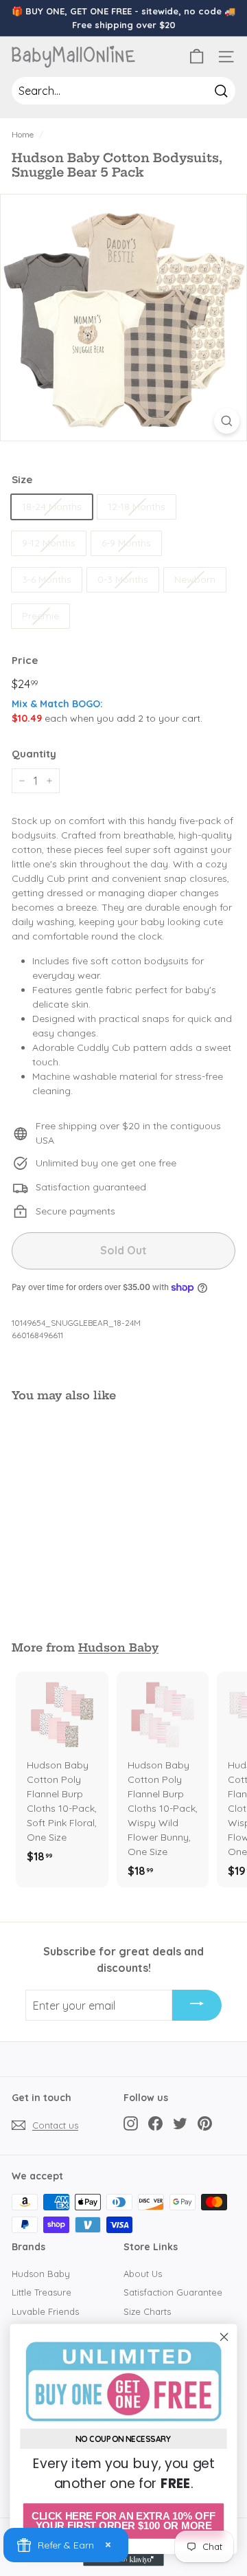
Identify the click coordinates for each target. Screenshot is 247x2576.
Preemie (40, 616)
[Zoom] (227, 421)
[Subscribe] (197, 2006)
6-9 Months (126, 543)
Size (22, 479)
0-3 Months (123, 579)
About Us (143, 2274)
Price (25, 660)
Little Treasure (42, 2292)
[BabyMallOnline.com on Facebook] (155, 2123)
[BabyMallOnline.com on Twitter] (180, 2123)
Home (23, 134)
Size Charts (147, 2311)
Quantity (34, 754)
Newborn (195, 579)
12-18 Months (137, 507)
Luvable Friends (45, 2311)
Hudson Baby (118, 1647)
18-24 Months (52, 507)
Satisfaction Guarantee (173, 2292)
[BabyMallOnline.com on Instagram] (131, 2123)
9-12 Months (49, 543)
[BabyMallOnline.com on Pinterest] (205, 2123)
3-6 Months (47, 579)
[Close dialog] (224, 2337)
